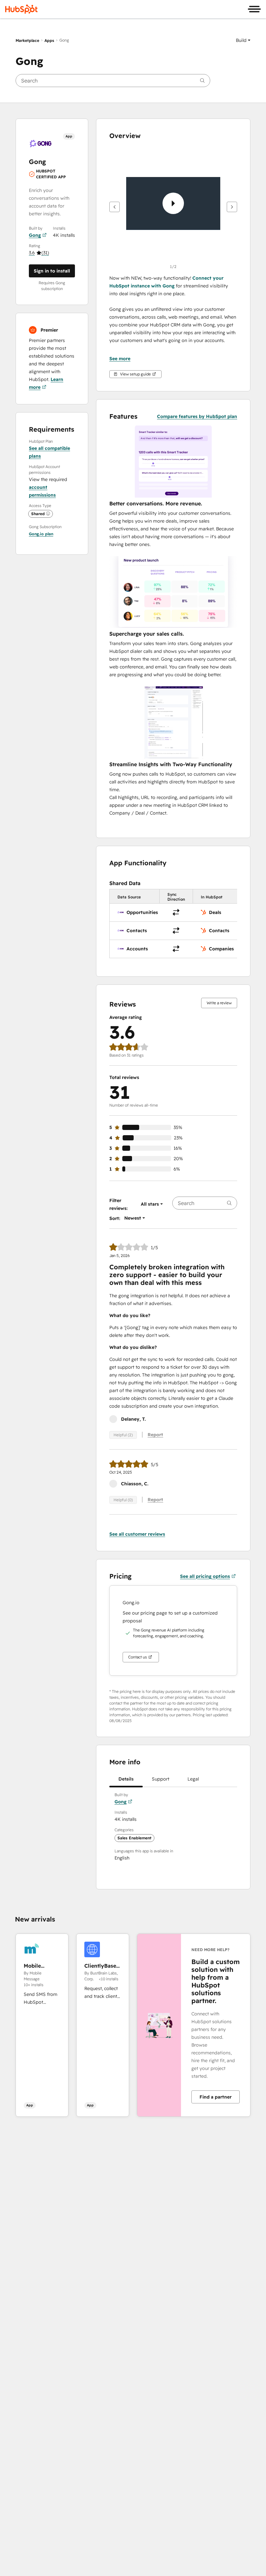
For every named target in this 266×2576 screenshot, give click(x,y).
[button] (243, 40)
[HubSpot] (21, 9)
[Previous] (115, 207)
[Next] (232, 207)
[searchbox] (113, 81)
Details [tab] (126, 1779)
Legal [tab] (193, 1779)
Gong (35, 235)
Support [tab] (161, 1779)
